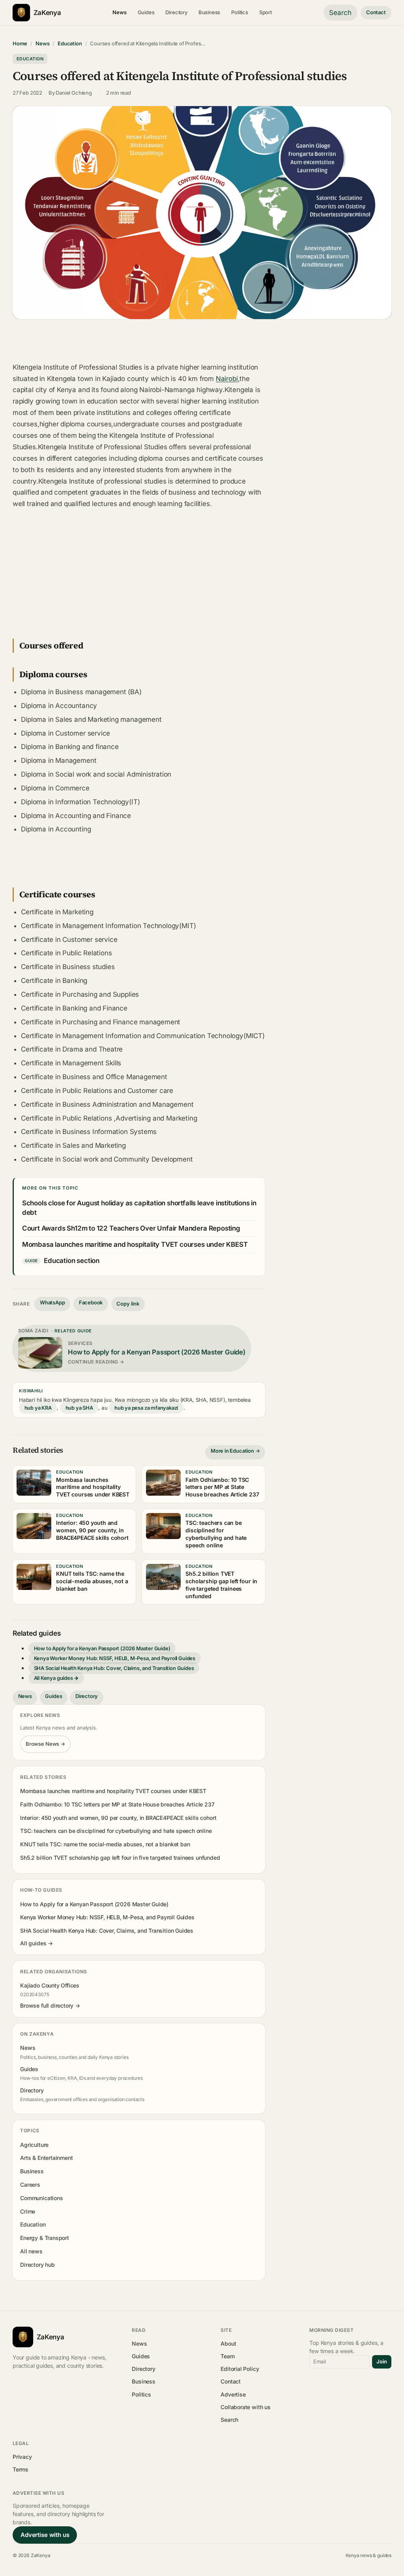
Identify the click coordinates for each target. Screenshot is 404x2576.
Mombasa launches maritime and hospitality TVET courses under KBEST (135, 1244)
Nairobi (227, 379)
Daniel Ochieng (74, 93)
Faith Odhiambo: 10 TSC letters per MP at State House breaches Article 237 (117, 1804)
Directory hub (37, 2265)
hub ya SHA (79, 1408)
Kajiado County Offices (50, 1985)
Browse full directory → (50, 2005)
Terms (21, 2469)
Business (209, 12)
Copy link (128, 1304)
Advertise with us (45, 2535)
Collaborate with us (245, 2407)
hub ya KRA (38, 1408)
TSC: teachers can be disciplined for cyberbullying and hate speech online (116, 1831)
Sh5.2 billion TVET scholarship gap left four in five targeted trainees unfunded (120, 1858)
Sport (266, 12)
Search (340, 13)
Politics (240, 12)
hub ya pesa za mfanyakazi (146, 1408)
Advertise (233, 2394)
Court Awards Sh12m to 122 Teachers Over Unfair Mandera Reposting (131, 1228)
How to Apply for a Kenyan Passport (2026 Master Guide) (102, 1648)
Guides (146, 12)
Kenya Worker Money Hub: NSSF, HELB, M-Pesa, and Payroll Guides (115, 1658)
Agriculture (34, 2145)
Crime (28, 2211)
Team (227, 2356)
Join (382, 2361)
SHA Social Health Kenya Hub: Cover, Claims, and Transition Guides (114, 1668)
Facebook (91, 1302)
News (119, 12)
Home (20, 43)
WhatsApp (52, 1302)
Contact (376, 12)
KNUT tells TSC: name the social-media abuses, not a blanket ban (105, 1844)
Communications (41, 2198)
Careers (30, 2185)
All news (31, 2251)
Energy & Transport (45, 2238)
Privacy (22, 2457)
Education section (72, 1261)
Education (70, 43)
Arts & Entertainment (46, 2158)
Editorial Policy (240, 2369)
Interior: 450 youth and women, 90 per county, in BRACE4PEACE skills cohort (118, 1818)
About (228, 2343)
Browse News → (45, 1744)
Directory (176, 12)
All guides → (36, 1943)
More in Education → (235, 1451)
